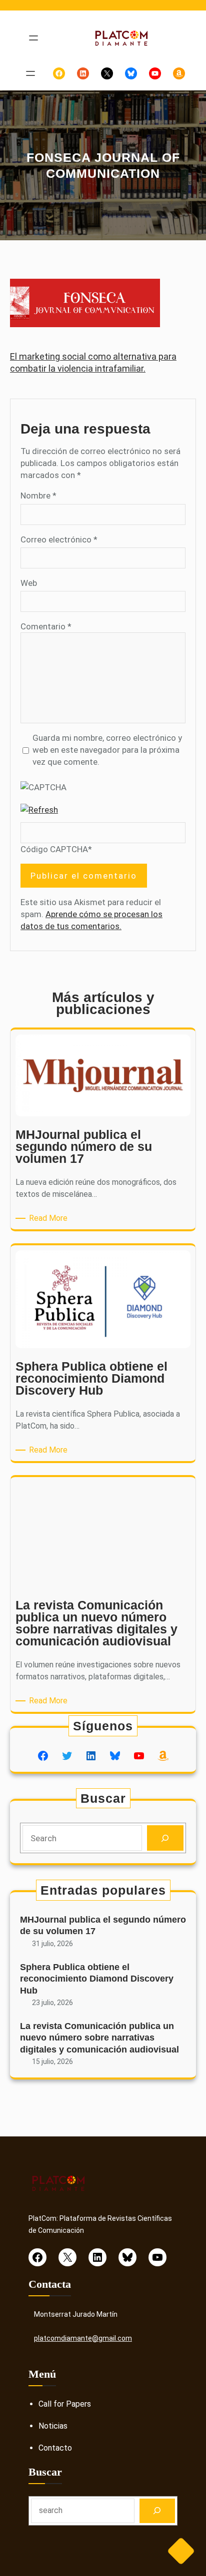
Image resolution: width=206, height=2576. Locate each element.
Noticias (53, 2426)
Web (29, 583)
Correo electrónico (59, 539)
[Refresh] (39, 810)
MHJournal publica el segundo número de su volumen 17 (103, 1925)
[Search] (165, 1838)
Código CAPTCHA (54, 849)
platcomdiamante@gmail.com (83, 2338)
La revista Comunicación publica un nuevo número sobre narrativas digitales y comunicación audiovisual (99, 2038)
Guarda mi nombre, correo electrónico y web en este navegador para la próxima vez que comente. (107, 750)
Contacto (55, 2448)
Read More (50, 1219)
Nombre (38, 496)
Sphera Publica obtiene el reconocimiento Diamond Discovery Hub (97, 1979)
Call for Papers (65, 2404)
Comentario (46, 626)
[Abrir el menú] (33, 38)
